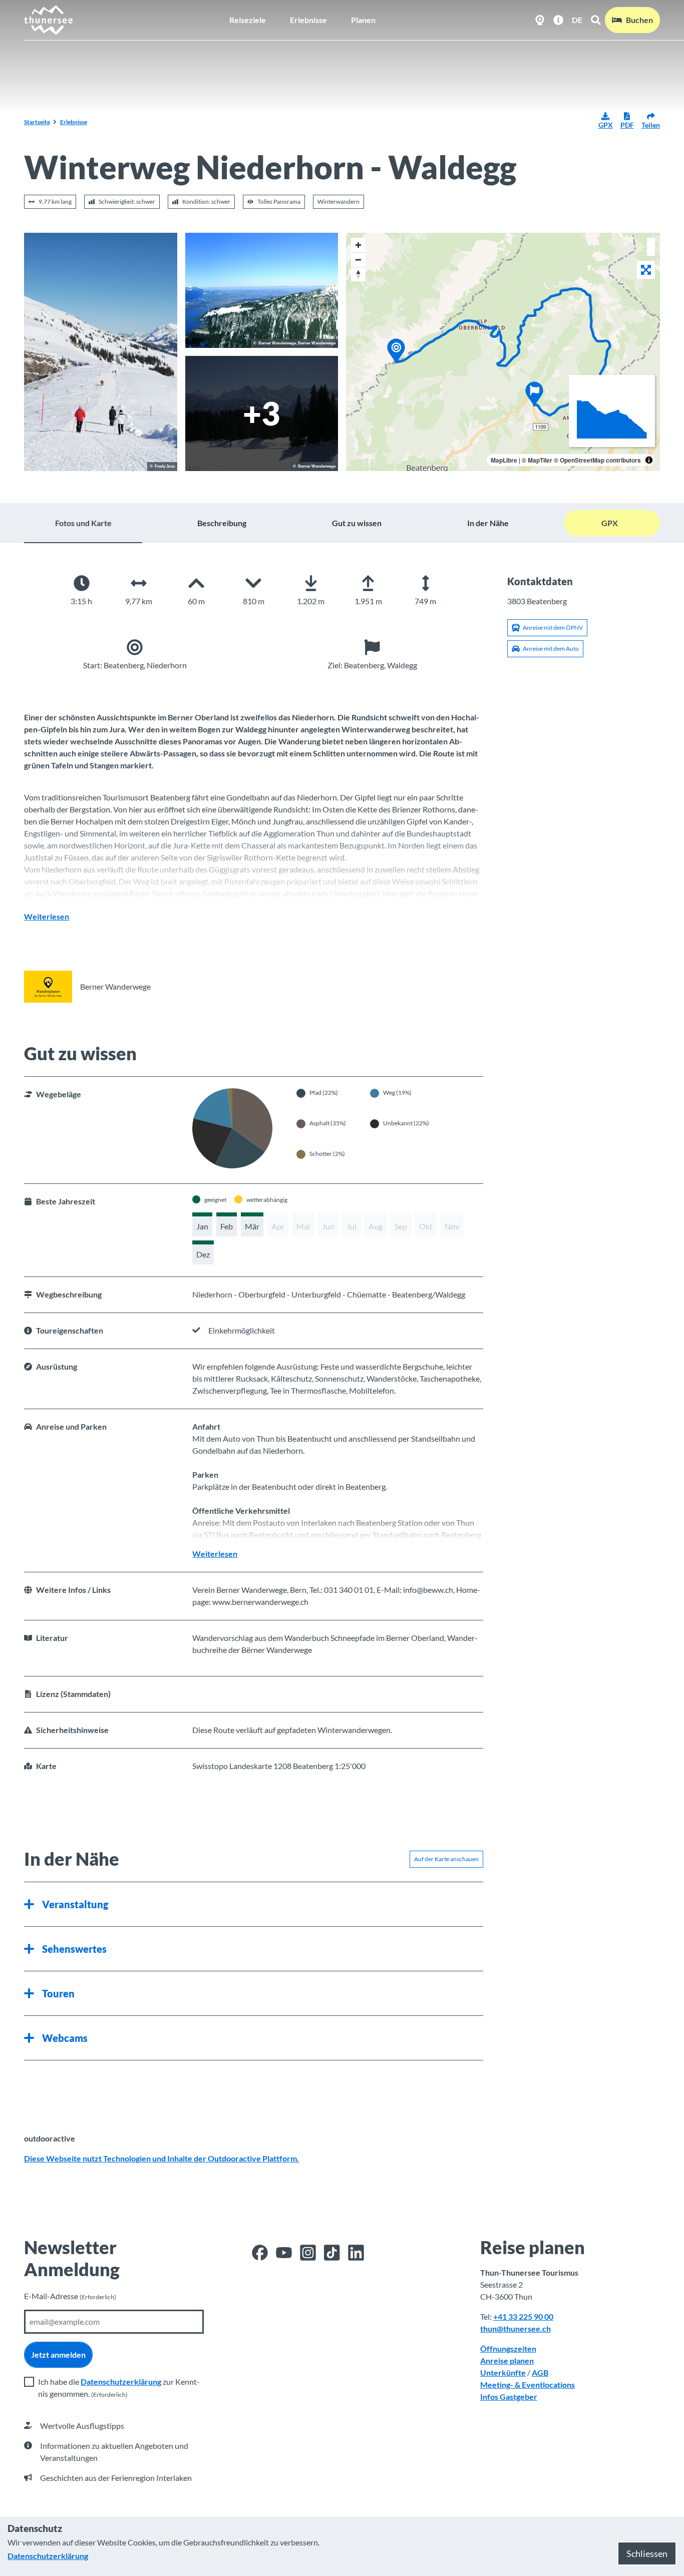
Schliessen (647, 2553)
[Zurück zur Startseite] (49, 20)
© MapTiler (537, 460)
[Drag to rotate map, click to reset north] (358, 274)
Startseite (37, 122)
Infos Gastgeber (509, 2397)
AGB (540, 2373)
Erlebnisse (308, 20)
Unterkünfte (503, 2373)
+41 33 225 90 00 (523, 2316)
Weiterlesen (47, 916)
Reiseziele (248, 20)
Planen (363, 20)
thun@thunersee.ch (516, 2328)
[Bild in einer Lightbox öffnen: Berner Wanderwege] (48, 987)
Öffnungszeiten (508, 2348)
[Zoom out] (358, 260)
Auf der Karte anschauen (446, 1859)
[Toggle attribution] (649, 460)
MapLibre (504, 460)
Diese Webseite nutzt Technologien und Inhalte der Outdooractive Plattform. (161, 2158)
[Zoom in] (358, 245)
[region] (503, 352)
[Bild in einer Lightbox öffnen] (101, 352)
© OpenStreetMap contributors (597, 460)
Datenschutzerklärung (121, 2382)
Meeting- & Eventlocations (528, 2385)
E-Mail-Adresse (70, 2296)
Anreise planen (507, 2360)
